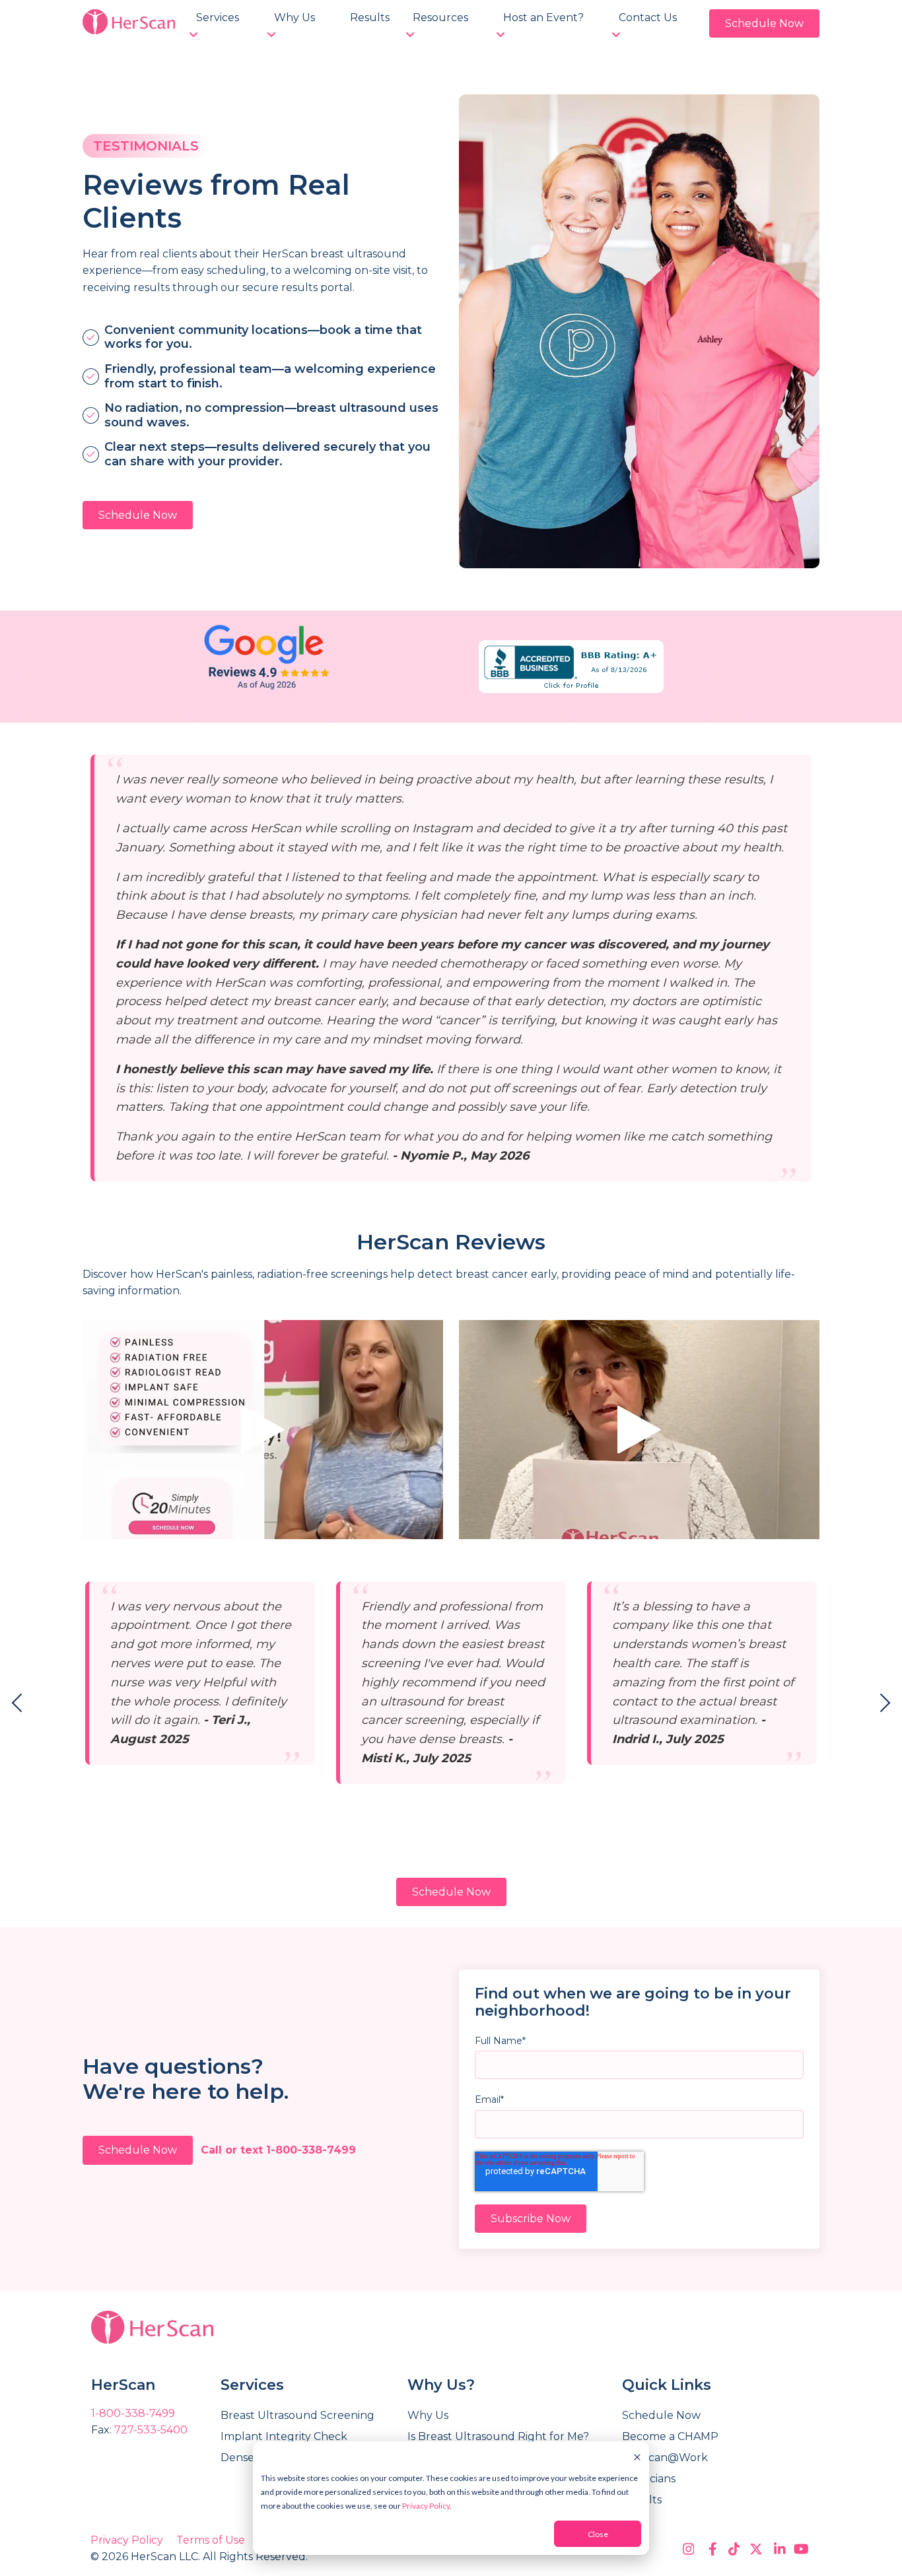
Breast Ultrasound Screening (297, 2415)
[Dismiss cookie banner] (637, 2456)
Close (598, 2534)
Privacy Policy (426, 2506)
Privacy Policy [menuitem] (127, 2540)
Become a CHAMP (670, 2436)
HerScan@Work (665, 2458)
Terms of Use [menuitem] (211, 2540)
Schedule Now (764, 23)
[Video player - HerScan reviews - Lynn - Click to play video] (263, 1430)
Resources (440, 17)
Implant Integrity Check (284, 2436)
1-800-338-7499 (133, 2413)
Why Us (295, 17)
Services (218, 17)
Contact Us (648, 17)
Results (370, 17)
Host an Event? (543, 17)
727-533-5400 (151, 2430)
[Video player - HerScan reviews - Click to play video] (639, 1430)
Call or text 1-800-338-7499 (278, 2150)
